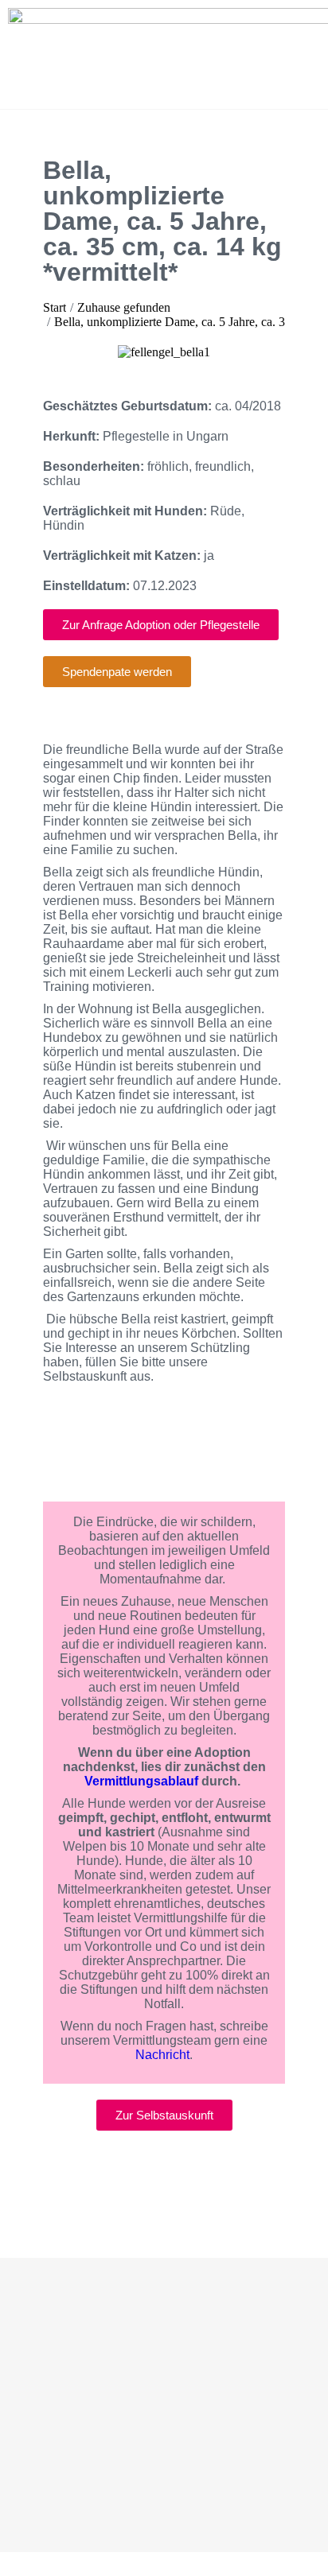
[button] (59, 353)
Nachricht (162, 2055)
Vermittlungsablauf (141, 1781)
